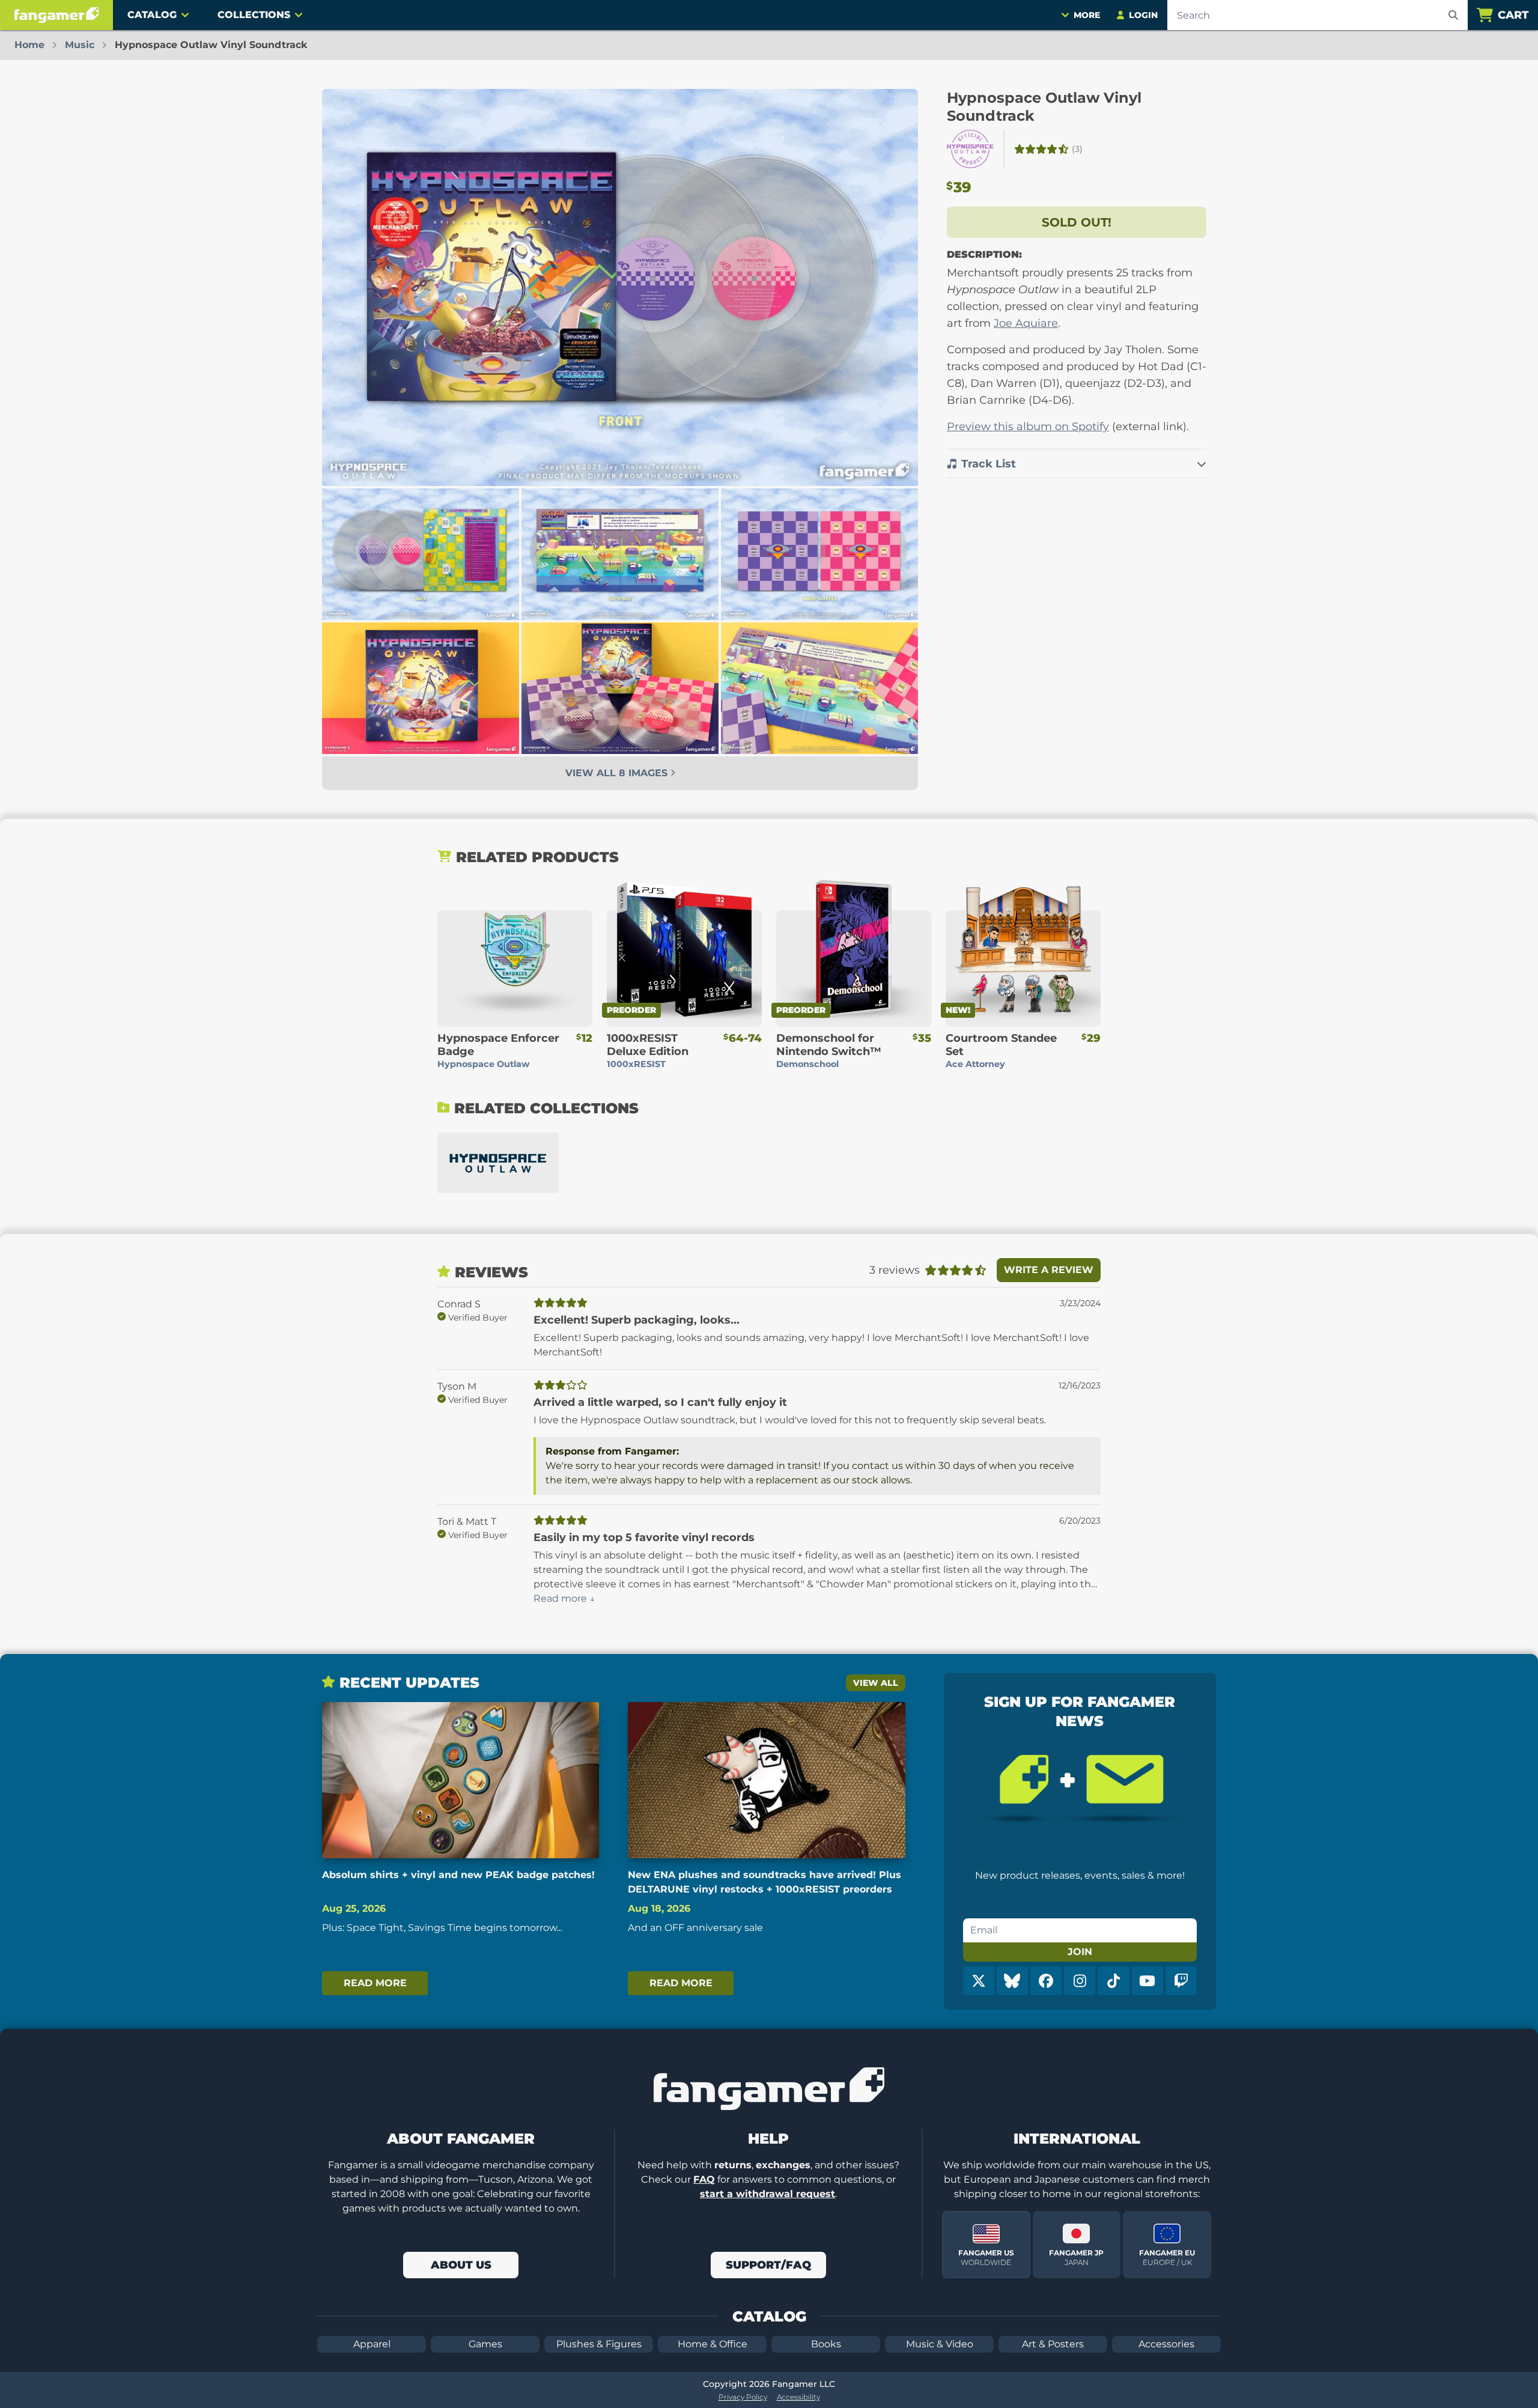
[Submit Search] (1453, 15)
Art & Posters (1053, 2344)
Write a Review (1049, 1270)
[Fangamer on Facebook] (1046, 1981)
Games (485, 2344)
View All (876, 1683)
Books (826, 2344)
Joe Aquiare (1026, 323)
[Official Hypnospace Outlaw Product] (970, 149)
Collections (254, 15)
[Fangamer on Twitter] (979, 1981)
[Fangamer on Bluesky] (1012, 1981)
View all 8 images (618, 773)
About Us (461, 2265)
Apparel (372, 2344)
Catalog (152, 15)
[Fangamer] (56, 15)
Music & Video (940, 2344)
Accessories (1166, 2344)
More (1087, 15)
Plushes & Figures (599, 2344)
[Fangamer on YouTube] (1147, 1981)
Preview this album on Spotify (1028, 427)
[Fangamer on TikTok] (1113, 1981)
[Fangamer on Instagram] (1080, 1981)
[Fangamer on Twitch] (1181, 1981)
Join (1080, 1952)
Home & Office (713, 2344)
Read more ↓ (564, 1598)
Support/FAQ (768, 2265)
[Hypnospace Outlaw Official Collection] (498, 1163)
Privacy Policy (743, 2397)
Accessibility (798, 2397)
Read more (375, 1983)
